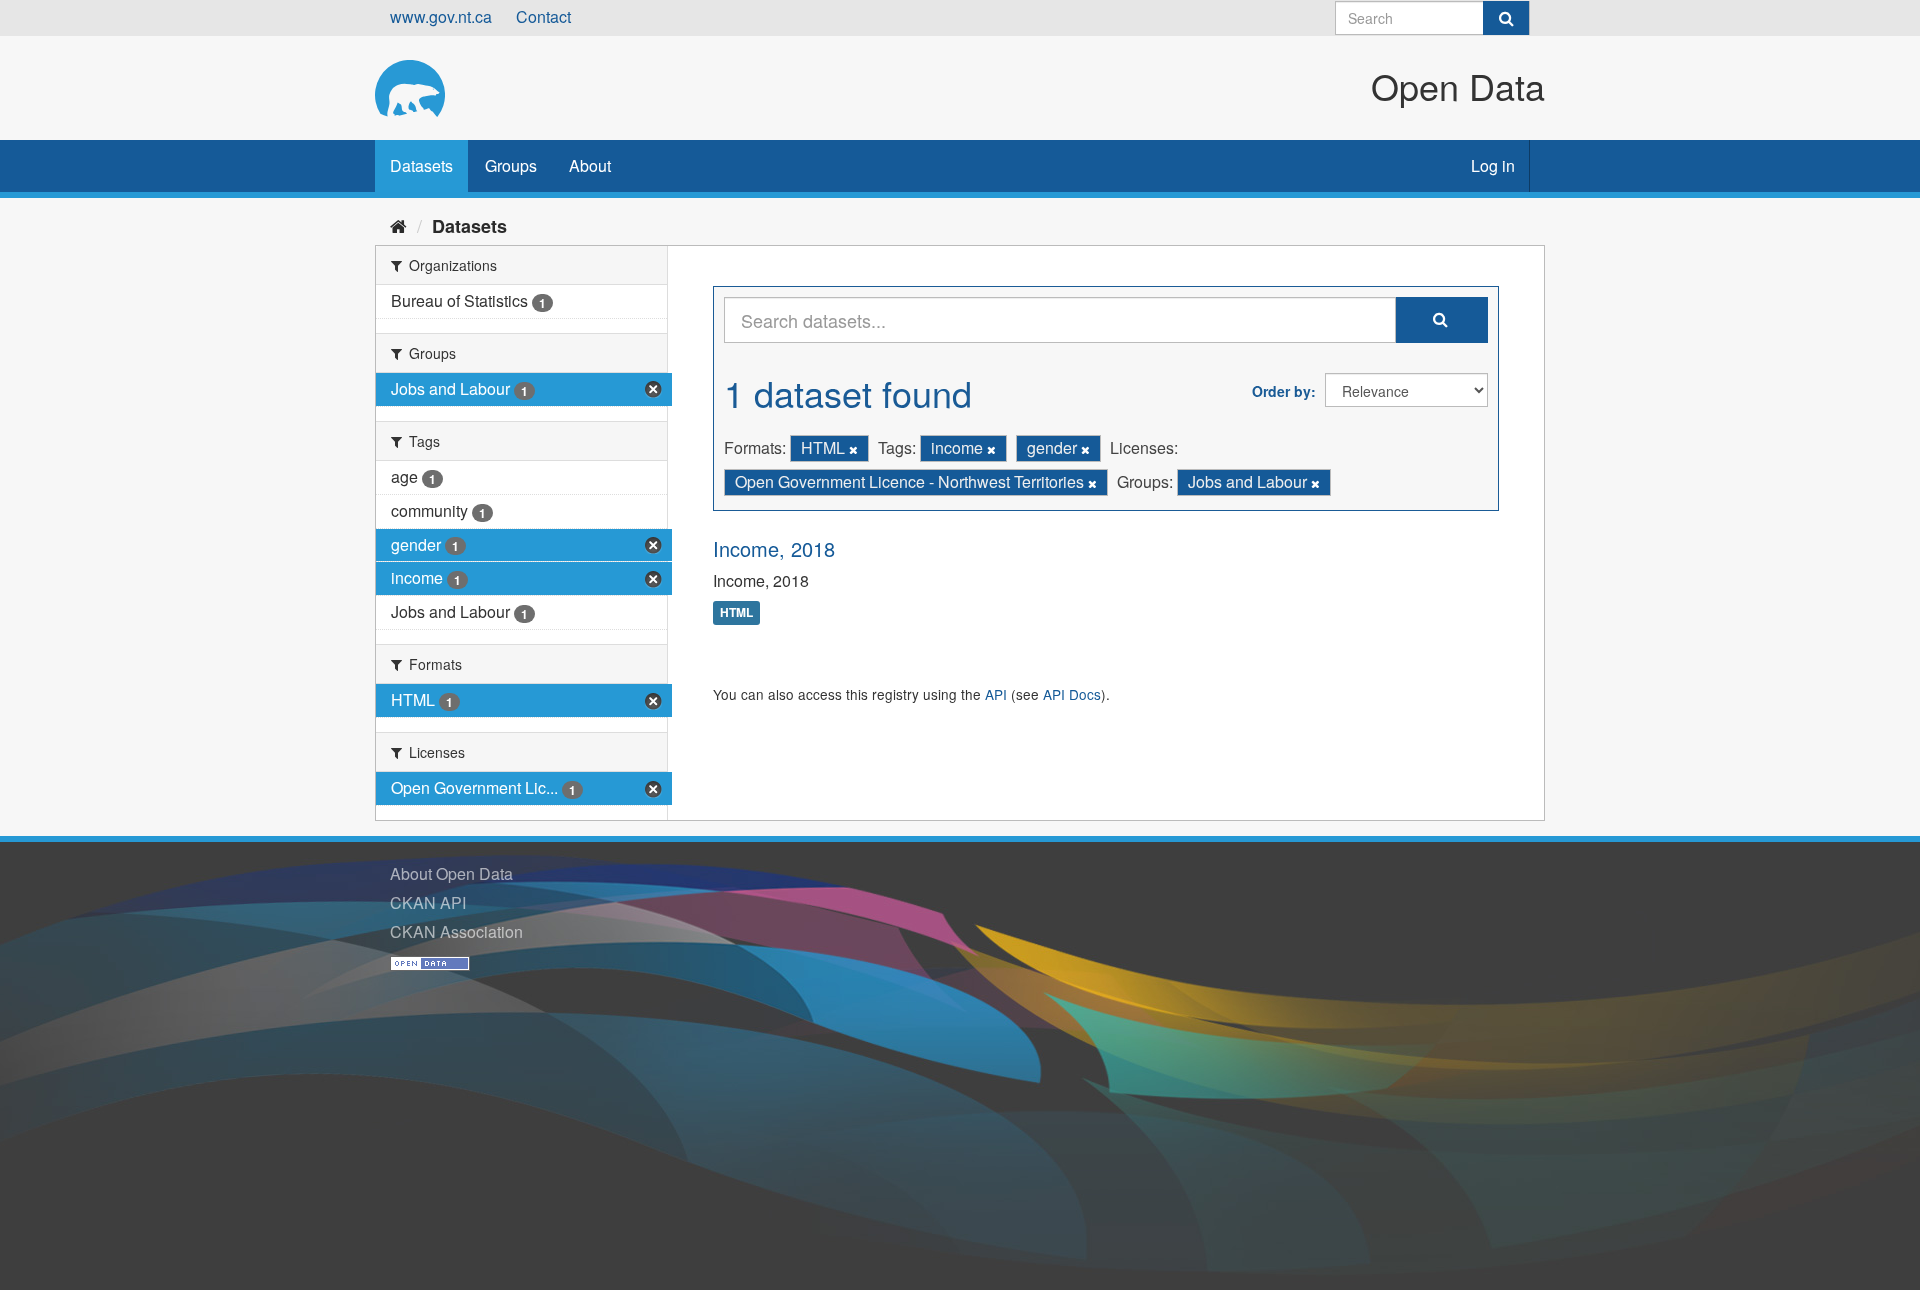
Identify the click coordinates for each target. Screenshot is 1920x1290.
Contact (543, 16)
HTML (736, 613)
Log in (1493, 165)
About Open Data (451, 873)
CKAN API (428, 902)
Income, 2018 (774, 548)
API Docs (1072, 694)
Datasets (421, 165)
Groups (511, 165)
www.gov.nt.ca (441, 16)
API (996, 694)
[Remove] (853, 449)
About (590, 165)
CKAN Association (456, 931)
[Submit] (1506, 18)
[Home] (398, 225)
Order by (1281, 391)
